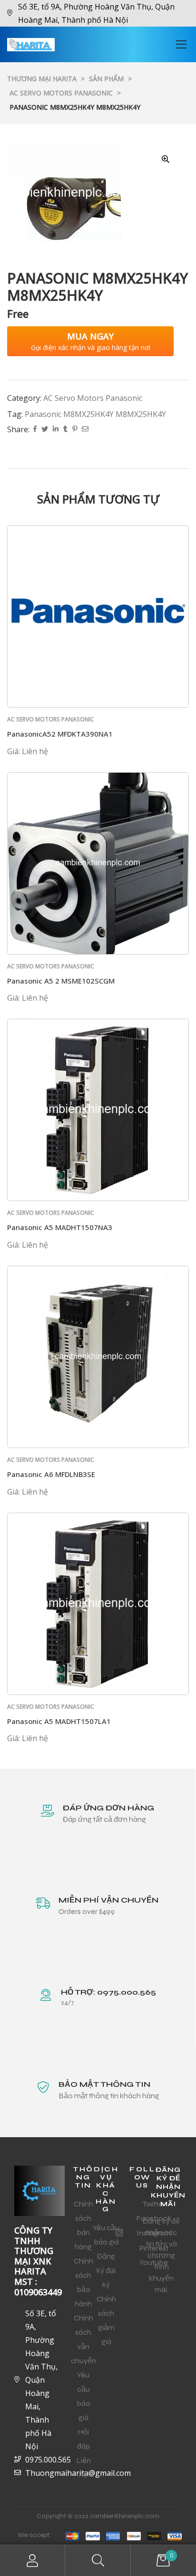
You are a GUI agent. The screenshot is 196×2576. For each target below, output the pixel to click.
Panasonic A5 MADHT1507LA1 (59, 1721)
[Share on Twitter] (45, 430)
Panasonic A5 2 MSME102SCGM (61, 981)
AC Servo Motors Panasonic (93, 398)
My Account (33, 2561)
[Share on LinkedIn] (56, 430)
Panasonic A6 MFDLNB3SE (51, 1474)
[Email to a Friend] (85, 430)
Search (98, 2561)
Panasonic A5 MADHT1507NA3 (60, 1227)
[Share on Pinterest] (75, 430)
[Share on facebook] (35, 430)
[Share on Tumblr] (65, 430)
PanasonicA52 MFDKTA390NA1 (60, 734)
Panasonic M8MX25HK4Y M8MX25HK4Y (95, 414)
